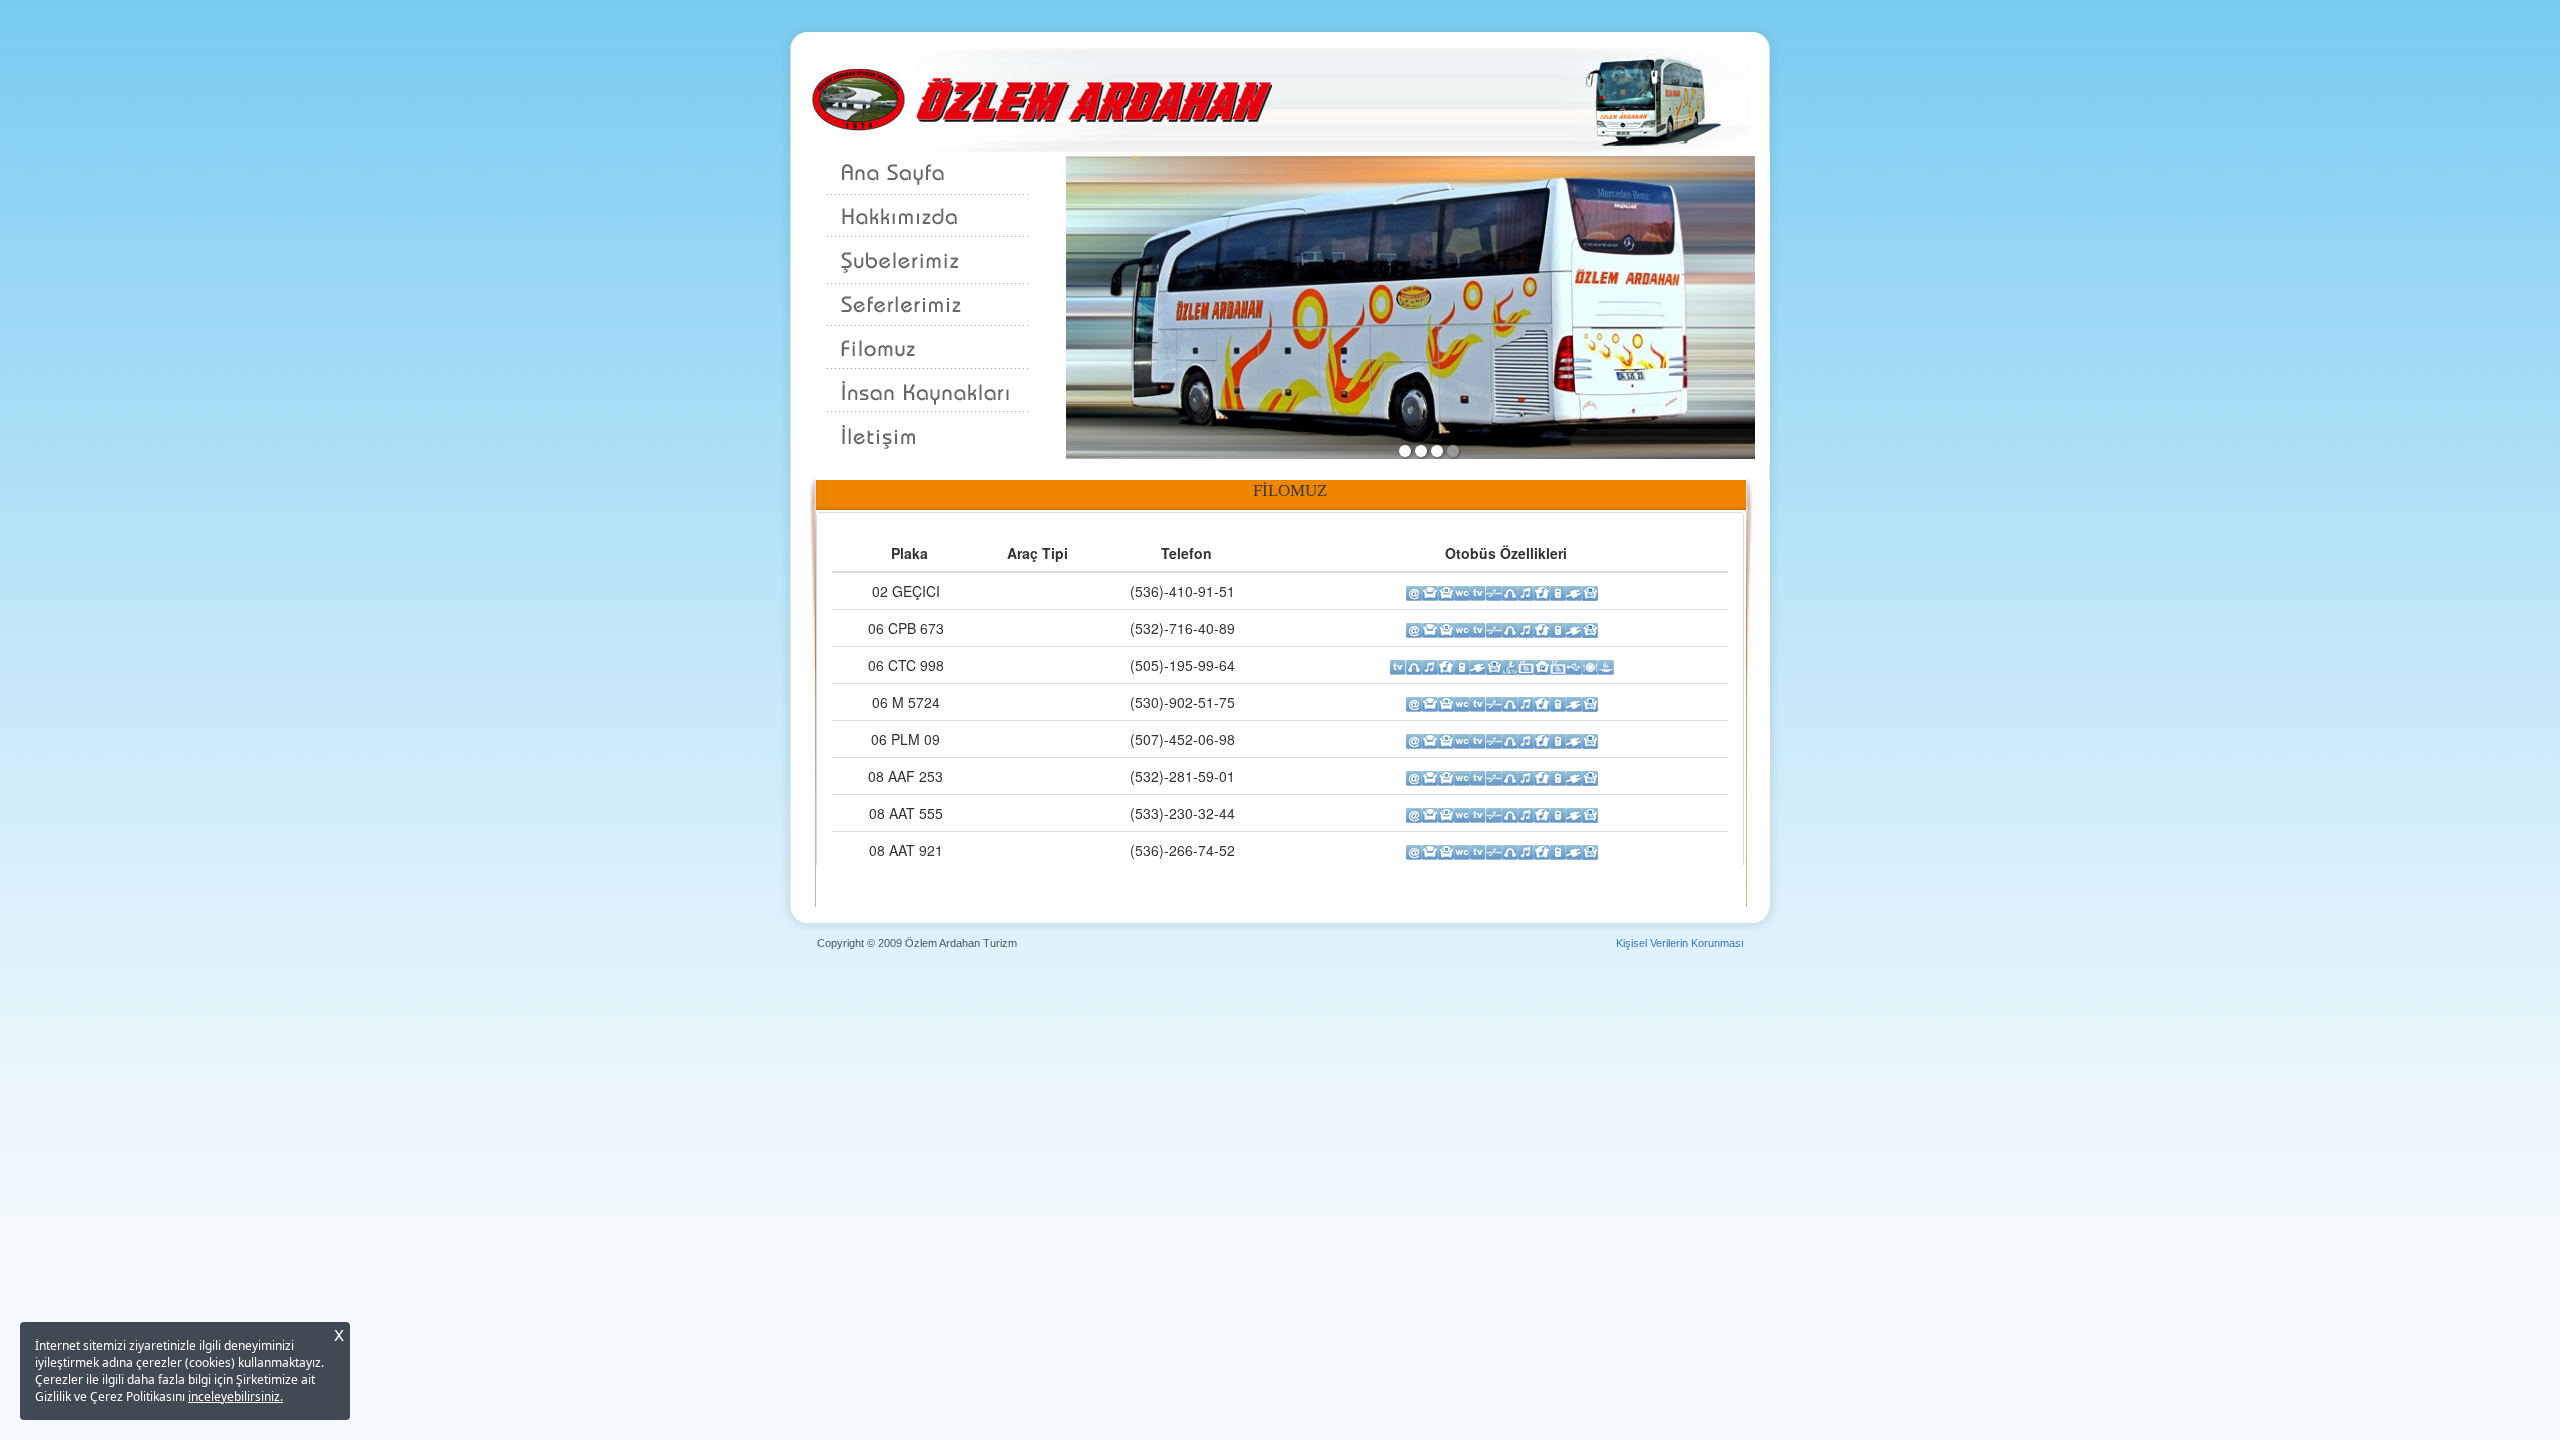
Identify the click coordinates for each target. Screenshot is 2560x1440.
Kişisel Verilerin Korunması (1680, 943)
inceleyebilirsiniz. (235, 1396)
